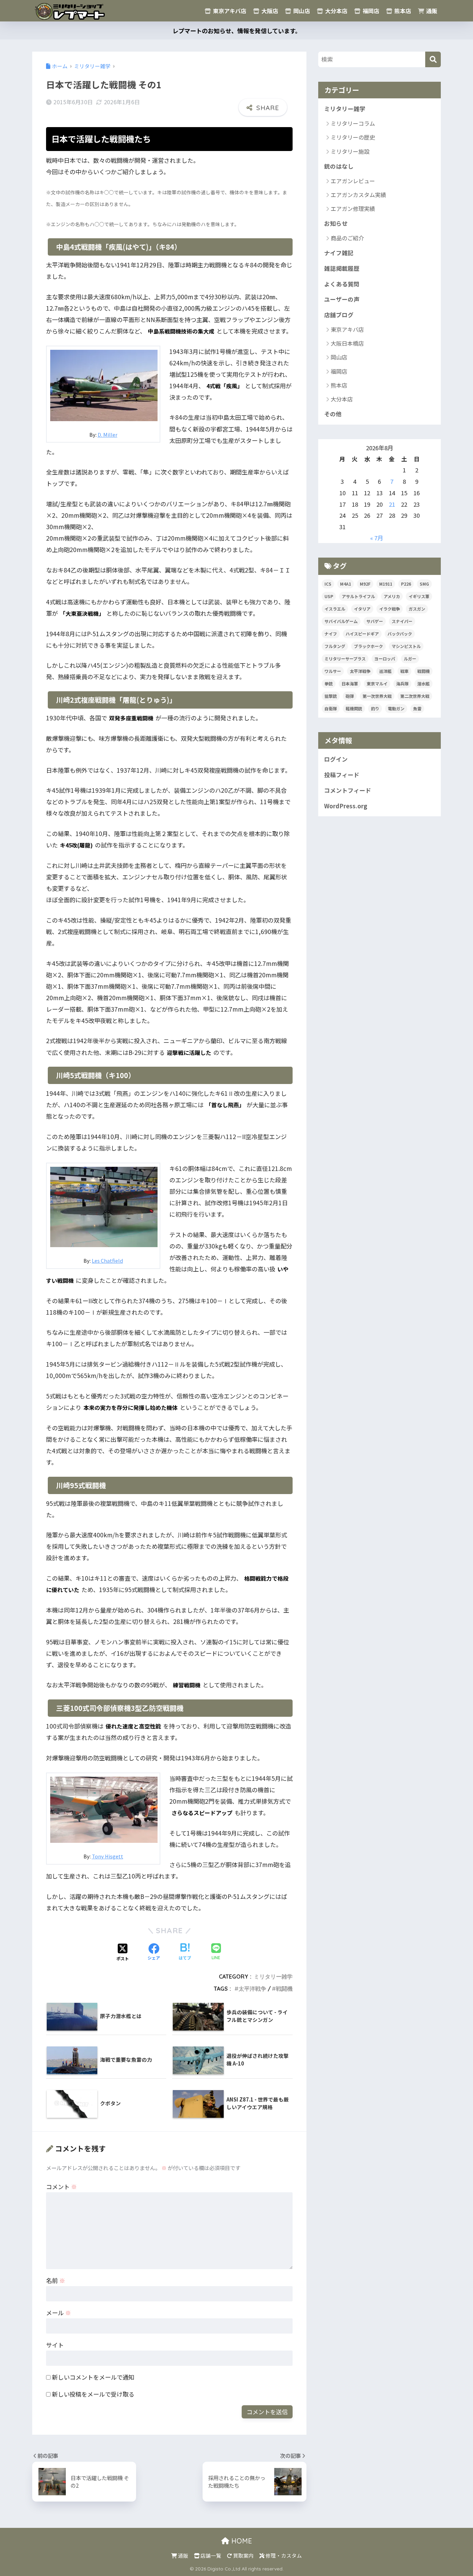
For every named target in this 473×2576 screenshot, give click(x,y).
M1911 (386, 584)
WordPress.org (346, 806)
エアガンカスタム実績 (358, 195)
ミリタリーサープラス (345, 659)
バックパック (400, 634)
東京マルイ (377, 683)
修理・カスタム (283, 2555)
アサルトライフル (358, 596)
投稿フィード (342, 775)
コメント (61, 2187)
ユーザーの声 (342, 299)
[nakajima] (104, 384)
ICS (328, 584)
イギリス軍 (419, 596)
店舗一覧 (210, 2555)
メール (59, 2313)
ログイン (336, 759)
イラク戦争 (390, 609)
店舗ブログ (339, 315)
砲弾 (350, 696)
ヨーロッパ (385, 659)
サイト (55, 2345)
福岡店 (370, 11)
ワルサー (333, 671)
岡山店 (301, 11)
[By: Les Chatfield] (104, 1206)
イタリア (362, 609)
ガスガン (417, 609)
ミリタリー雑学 (273, 1977)
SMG (424, 584)
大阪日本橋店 (347, 343)
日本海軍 (350, 683)
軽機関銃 (354, 708)
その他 (333, 414)
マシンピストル (406, 646)
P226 (406, 584)
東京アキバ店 (229, 11)
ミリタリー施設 (350, 151)
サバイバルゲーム (341, 621)
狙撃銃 (331, 696)
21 (392, 504)
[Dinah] (104, 1808)
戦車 (404, 671)
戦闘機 (284, 1989)
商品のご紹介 (347, 238)
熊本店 (402, 11)
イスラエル (335, 609)
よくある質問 (342, 284)
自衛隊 (331, 708)
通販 (431, 11)
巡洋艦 (385, 671)
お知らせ (336, 223)
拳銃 (329, 683)
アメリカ (392, 596)
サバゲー (375, 621)
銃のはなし (339, 166)
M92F (365, 584)
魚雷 (417, 708)
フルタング (335, 646)
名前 (56, 2280)
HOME (241, 2541)
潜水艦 (423, 683)
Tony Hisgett (108, 1856)
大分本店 (336, 11)
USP (329, 596)
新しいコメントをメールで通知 (93, 2377)
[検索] (433, 59)
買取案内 (243, 2555)
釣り (375, 708)
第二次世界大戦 (415, 696)
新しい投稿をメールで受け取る (93, 2394)
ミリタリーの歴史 (353, 137)
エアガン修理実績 (353, 208)
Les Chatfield (107, 1260)
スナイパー (402, 621)
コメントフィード (348, 790)
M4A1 (346, 584)
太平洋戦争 (252, 1989)
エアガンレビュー (353, 181)
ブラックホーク (368, 646)
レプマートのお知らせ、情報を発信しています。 (237, 31)
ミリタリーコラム (353, 123)
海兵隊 (402, 683)
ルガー (410, 659)
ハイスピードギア (362, 634)
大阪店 (269, 11)
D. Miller (108, 434)
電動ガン (396, 708)
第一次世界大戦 (377, 696)
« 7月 (377, 538)
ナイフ (331, 634)
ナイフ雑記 (339, 253)
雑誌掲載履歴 (342, 268)
